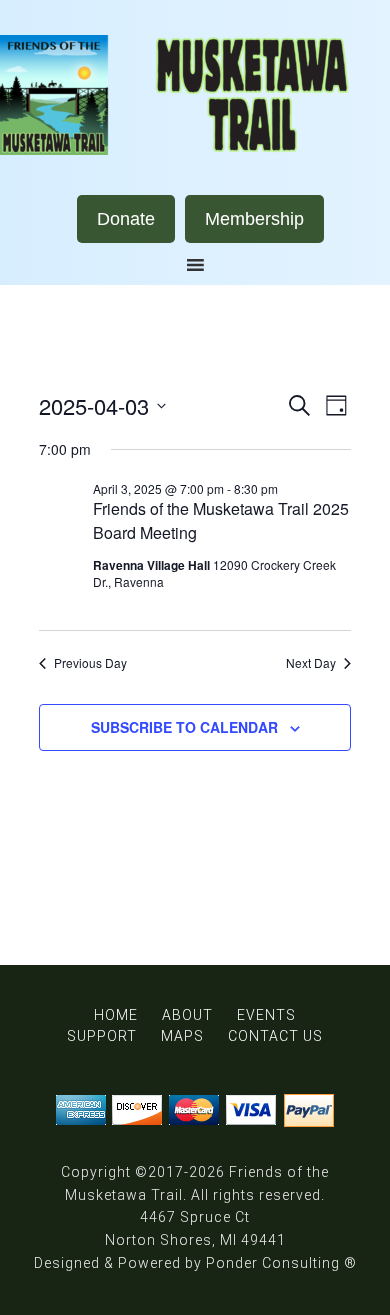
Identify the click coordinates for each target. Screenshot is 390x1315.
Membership (254, 219)
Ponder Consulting (273, 1263)
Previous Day (90, 663)
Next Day (311, 663)
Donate (126, 219)
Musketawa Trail (195, 95)
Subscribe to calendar (184, 727)
